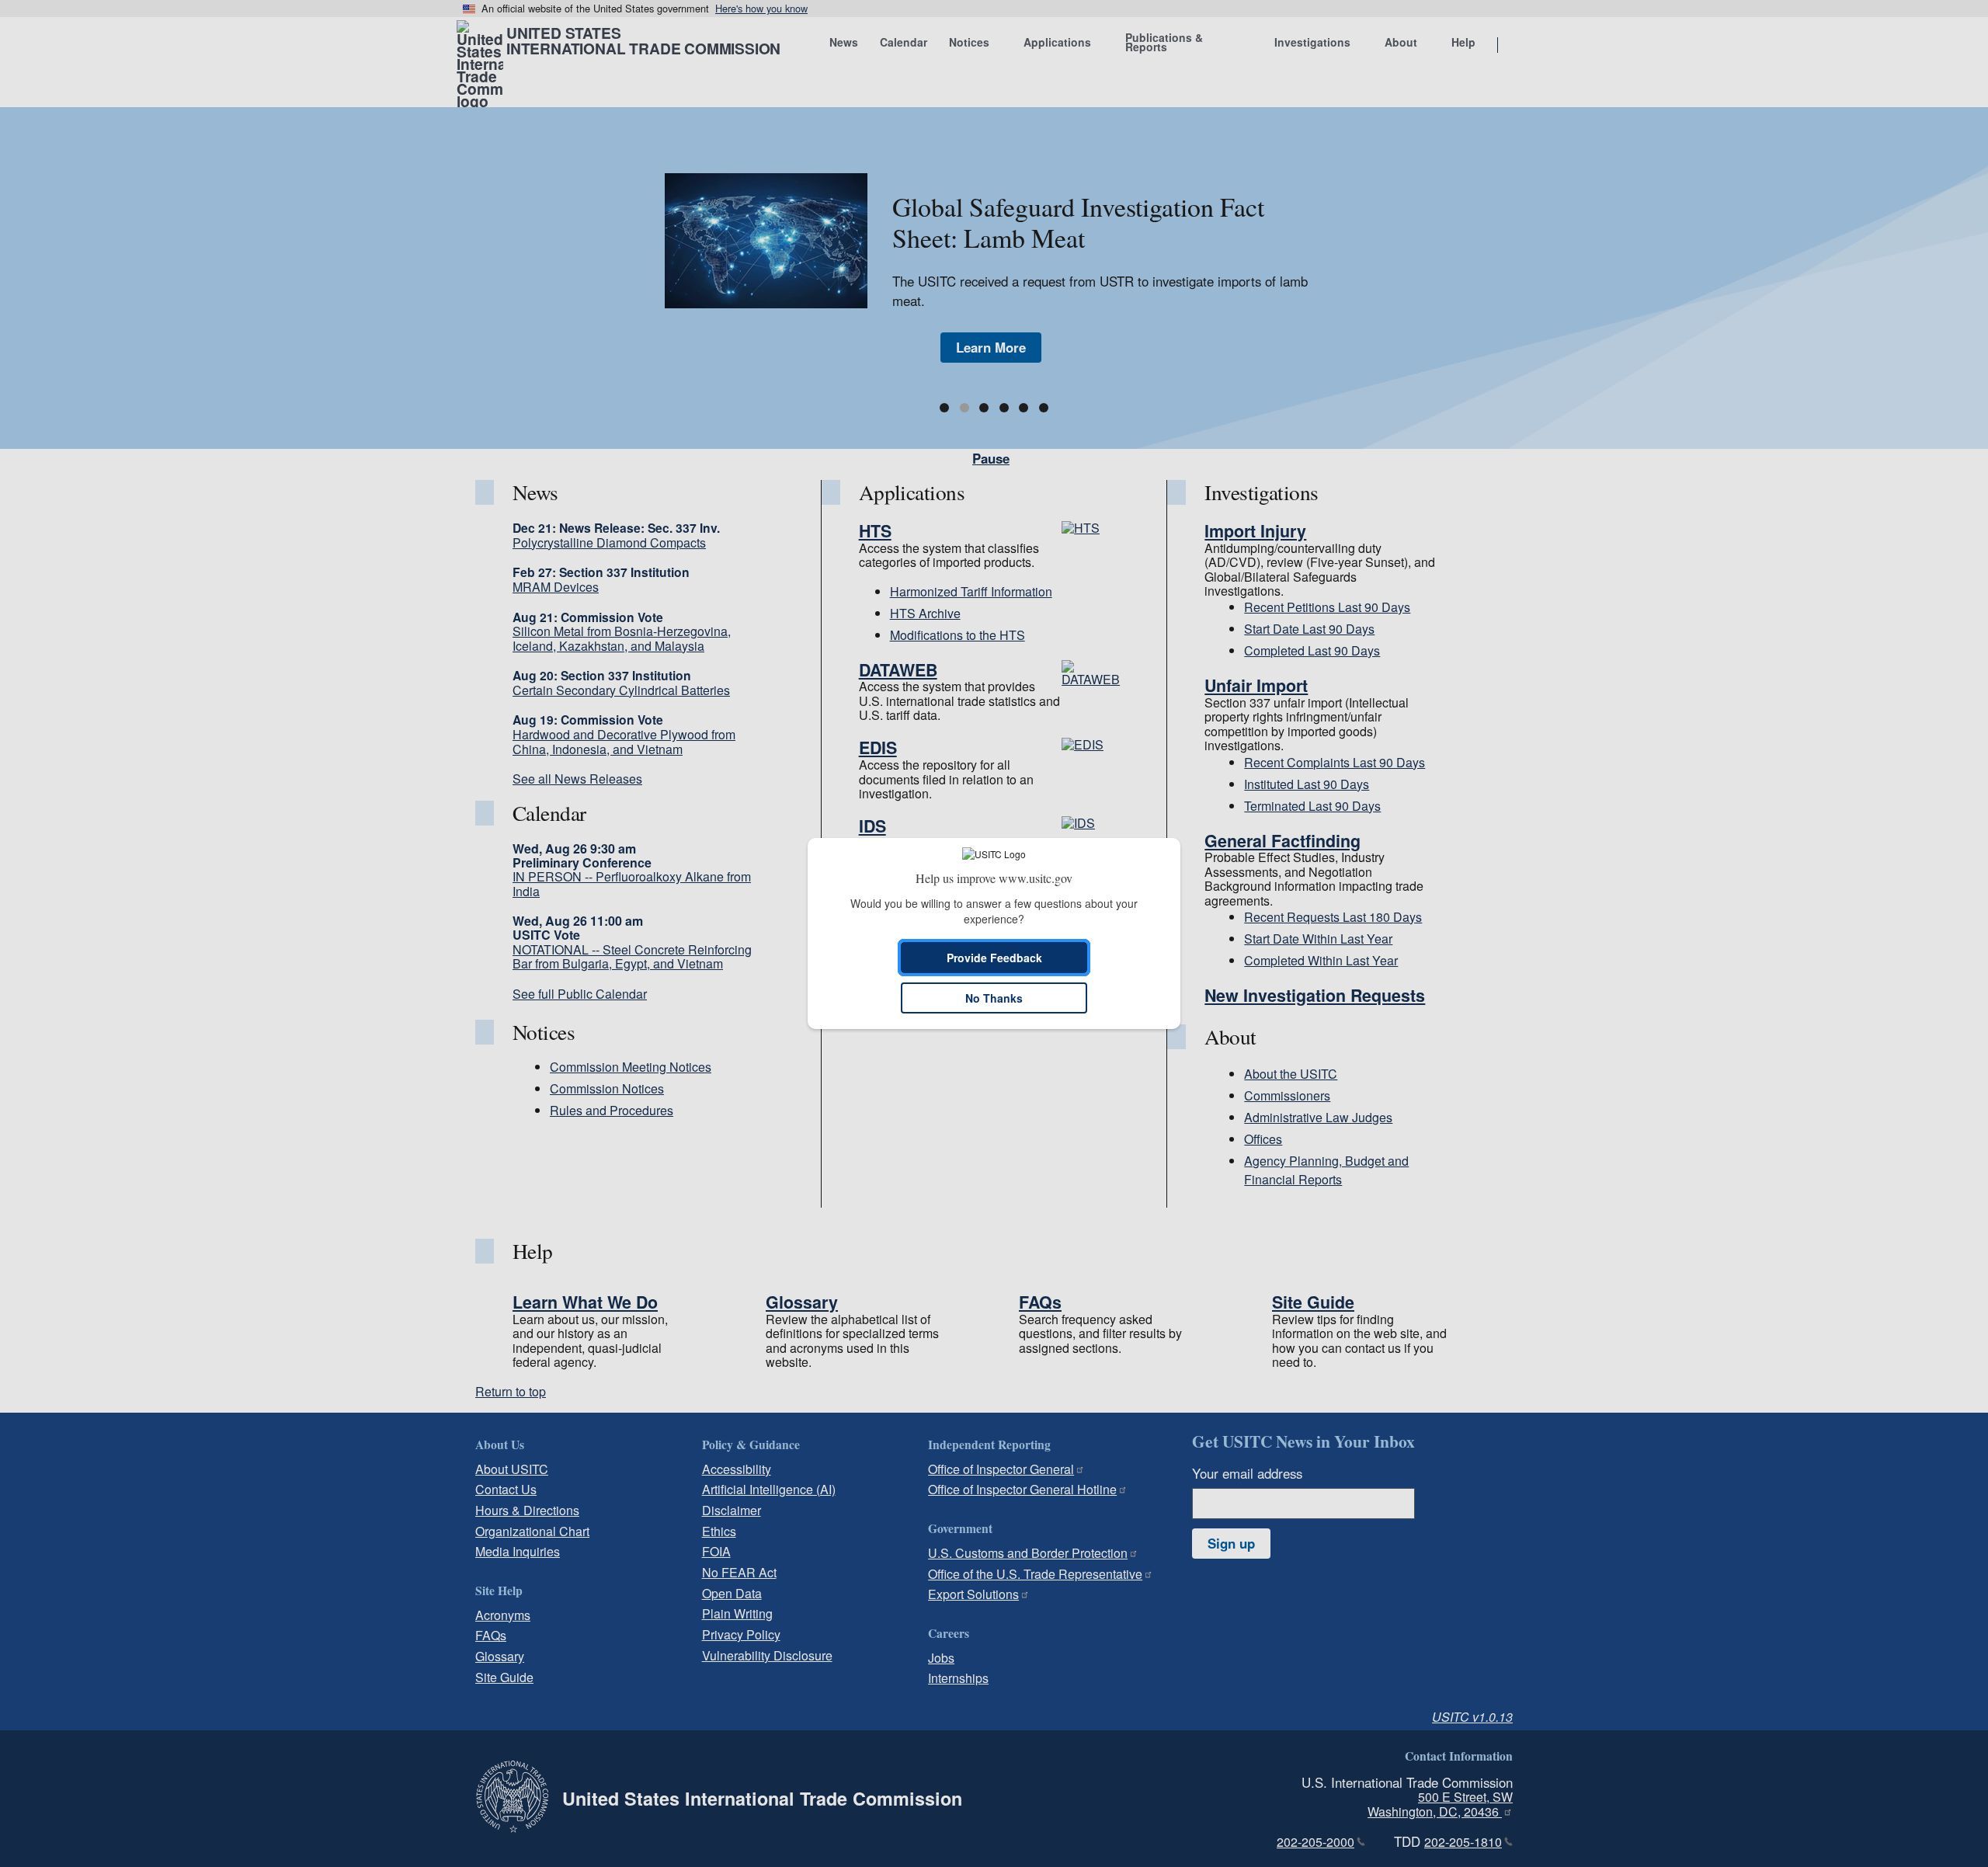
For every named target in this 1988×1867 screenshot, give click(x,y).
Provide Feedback (994, 958)
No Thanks (994, 998)
